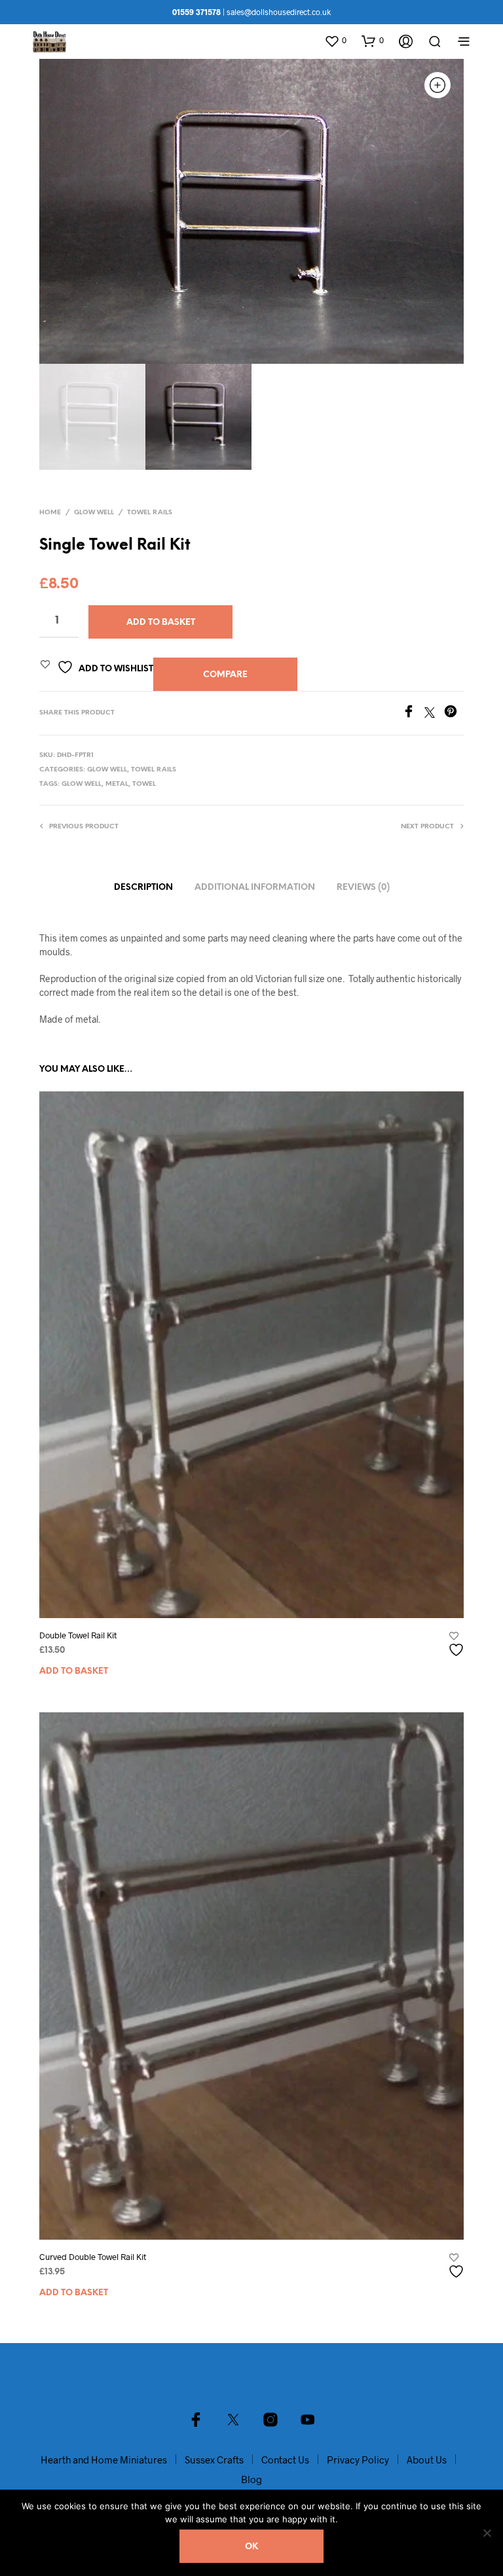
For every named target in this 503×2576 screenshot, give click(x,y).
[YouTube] (308, 2420)
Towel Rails (150, 513)
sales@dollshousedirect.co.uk (279, 12)
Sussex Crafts (214, 2460)
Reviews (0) (363, 888)
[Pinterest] (454, 714)
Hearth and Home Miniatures (104, 2460)
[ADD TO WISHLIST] (458, 1645)
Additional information (255, 888)
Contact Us (285, 2460)
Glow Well (94, 513)
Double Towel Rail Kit (78, 1635)
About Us (427, 2460)
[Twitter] (434, 714)
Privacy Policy (358, 2460)
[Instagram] (270, 2420)
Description (143, 888)
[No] (487, 2533)
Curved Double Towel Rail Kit (93, 2257)
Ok (251, 2547)
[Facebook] (413, 714)
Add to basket (74, 1671)
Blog (251, 2479)
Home (50, 513)
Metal (117, 784)
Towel (144, 784)
